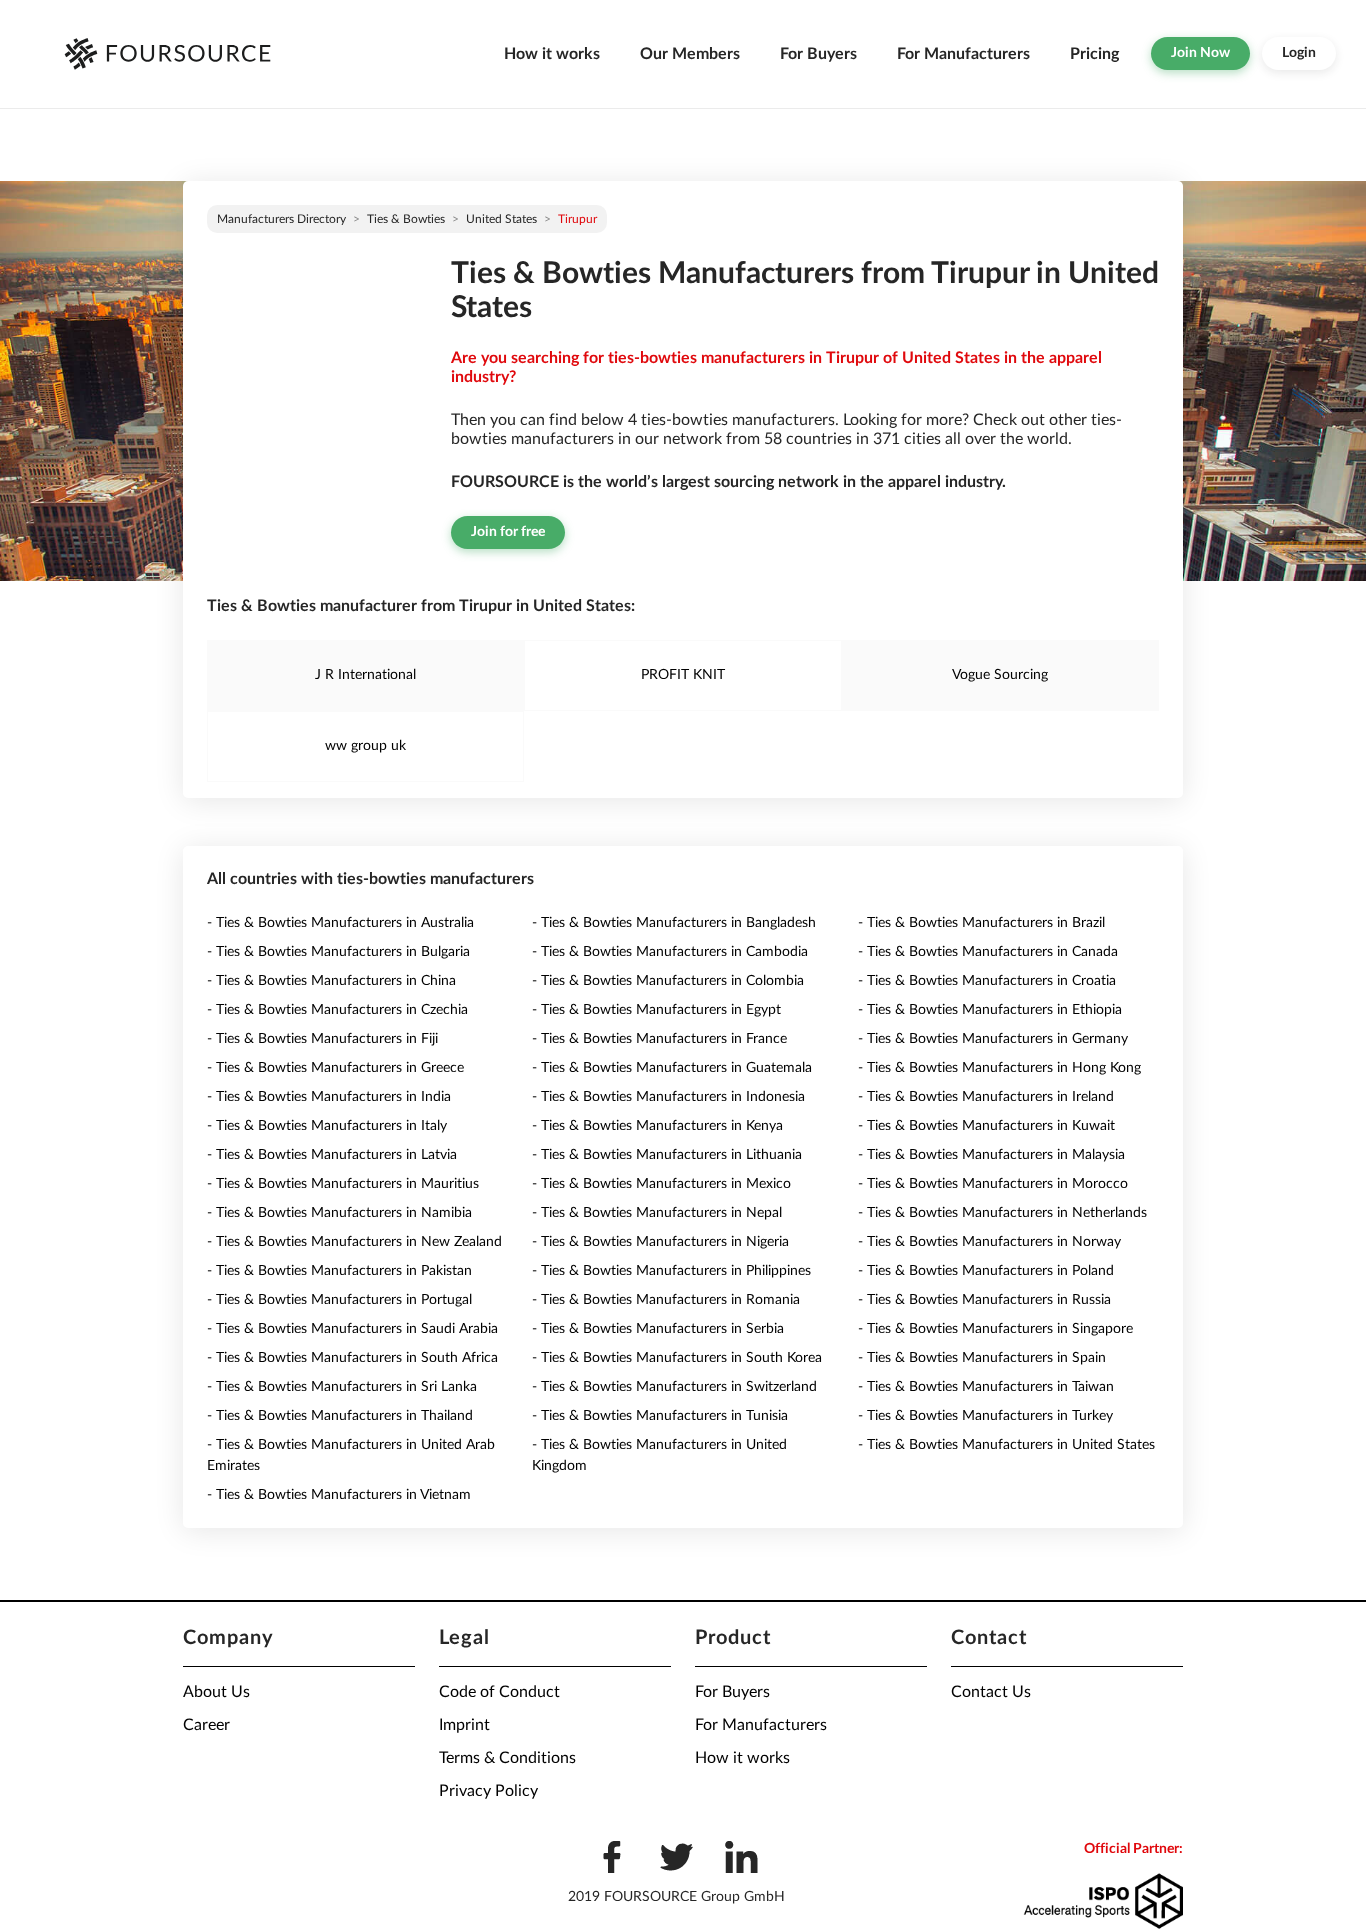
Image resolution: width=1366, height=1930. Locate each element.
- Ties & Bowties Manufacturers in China (331, 981)
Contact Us (991, 1692)
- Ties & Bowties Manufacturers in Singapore (995, 1329)
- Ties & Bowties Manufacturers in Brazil (981, 923)
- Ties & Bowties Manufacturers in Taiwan (986, 1387)
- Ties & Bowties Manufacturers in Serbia (658, 1329)
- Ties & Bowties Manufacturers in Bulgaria (338, 952)
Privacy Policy (488, 1791)
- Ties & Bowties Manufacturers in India (329, 1097)
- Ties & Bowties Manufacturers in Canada (988, 952)
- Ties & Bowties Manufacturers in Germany (993, 1039)
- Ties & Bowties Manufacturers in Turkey (985, 1416)
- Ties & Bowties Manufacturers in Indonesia (668, 1097)
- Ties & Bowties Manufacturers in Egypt (656, 1010)
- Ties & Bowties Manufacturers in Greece (335, 1068)
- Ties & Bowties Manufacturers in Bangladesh (674, 923)
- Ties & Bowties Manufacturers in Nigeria (660, 1242)
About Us (216, 1692)
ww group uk (365, 746)
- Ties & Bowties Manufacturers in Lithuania (667, 1155)
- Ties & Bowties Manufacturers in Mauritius (343, 1184)
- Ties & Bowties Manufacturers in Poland (986, 1271)
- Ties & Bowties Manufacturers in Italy (327, 1126)
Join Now (1200, 53)
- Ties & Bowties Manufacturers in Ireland (986, 1097)
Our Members (690, 54)
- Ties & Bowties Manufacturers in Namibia (339, 1213)
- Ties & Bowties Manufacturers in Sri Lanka (342, 1387)
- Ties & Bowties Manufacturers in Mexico (661, 1184)
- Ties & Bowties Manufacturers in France (659, 1039)
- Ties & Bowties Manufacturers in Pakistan (339, 1271)
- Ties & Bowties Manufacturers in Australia (340, 923)
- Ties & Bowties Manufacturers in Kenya (657, 1126)
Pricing (1094, 54)
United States (501, 219)
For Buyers (818, 54)
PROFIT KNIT (683, 675)
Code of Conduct (499, 1692)
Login (1299, 53)
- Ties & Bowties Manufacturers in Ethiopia (990, 1010)
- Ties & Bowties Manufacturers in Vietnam (339, 1495)
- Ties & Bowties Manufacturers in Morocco (993, 1184)
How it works (552, 54)
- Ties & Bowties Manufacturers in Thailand (340, 1416)
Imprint (464, 1725)
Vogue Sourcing (1000, 675)
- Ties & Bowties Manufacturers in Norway (989, 1242)
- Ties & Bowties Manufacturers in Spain (982, 1358)
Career (206, 1725)
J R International (365, 675)
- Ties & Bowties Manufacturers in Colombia (668, 981)
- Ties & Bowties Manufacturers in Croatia (987, 981)
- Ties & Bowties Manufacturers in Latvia (332, 1155)
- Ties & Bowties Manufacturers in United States (1006, 1445)
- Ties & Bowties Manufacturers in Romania (666, 1300)
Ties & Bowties (406, 219)
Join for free (508, 532)
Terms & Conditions (507, 1758)
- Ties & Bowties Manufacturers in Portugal (339, 1300)
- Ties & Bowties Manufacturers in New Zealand (354, 1242)
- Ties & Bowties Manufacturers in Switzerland (674, 1387)
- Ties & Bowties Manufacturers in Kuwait (986, 1126)
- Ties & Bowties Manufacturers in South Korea (677, 1358)
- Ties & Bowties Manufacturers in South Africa (352, 1358)
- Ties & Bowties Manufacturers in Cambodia (670, 952)
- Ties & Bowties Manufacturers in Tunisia (660, 1416)
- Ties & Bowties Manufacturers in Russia (984, 1300)
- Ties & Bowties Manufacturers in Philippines (671, 1271)
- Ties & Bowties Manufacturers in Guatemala (672, 1068)
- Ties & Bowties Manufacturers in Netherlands (1002, 1213)
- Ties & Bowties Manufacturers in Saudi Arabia (352, 1329)
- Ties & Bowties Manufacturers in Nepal (657, 1213)
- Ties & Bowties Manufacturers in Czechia (337, 1010)
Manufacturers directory (281, 219)
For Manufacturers (963, 54)
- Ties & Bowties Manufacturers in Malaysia (991, 1155)
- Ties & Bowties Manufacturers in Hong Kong (999, 1068)
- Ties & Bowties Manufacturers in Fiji (322, 1039)
